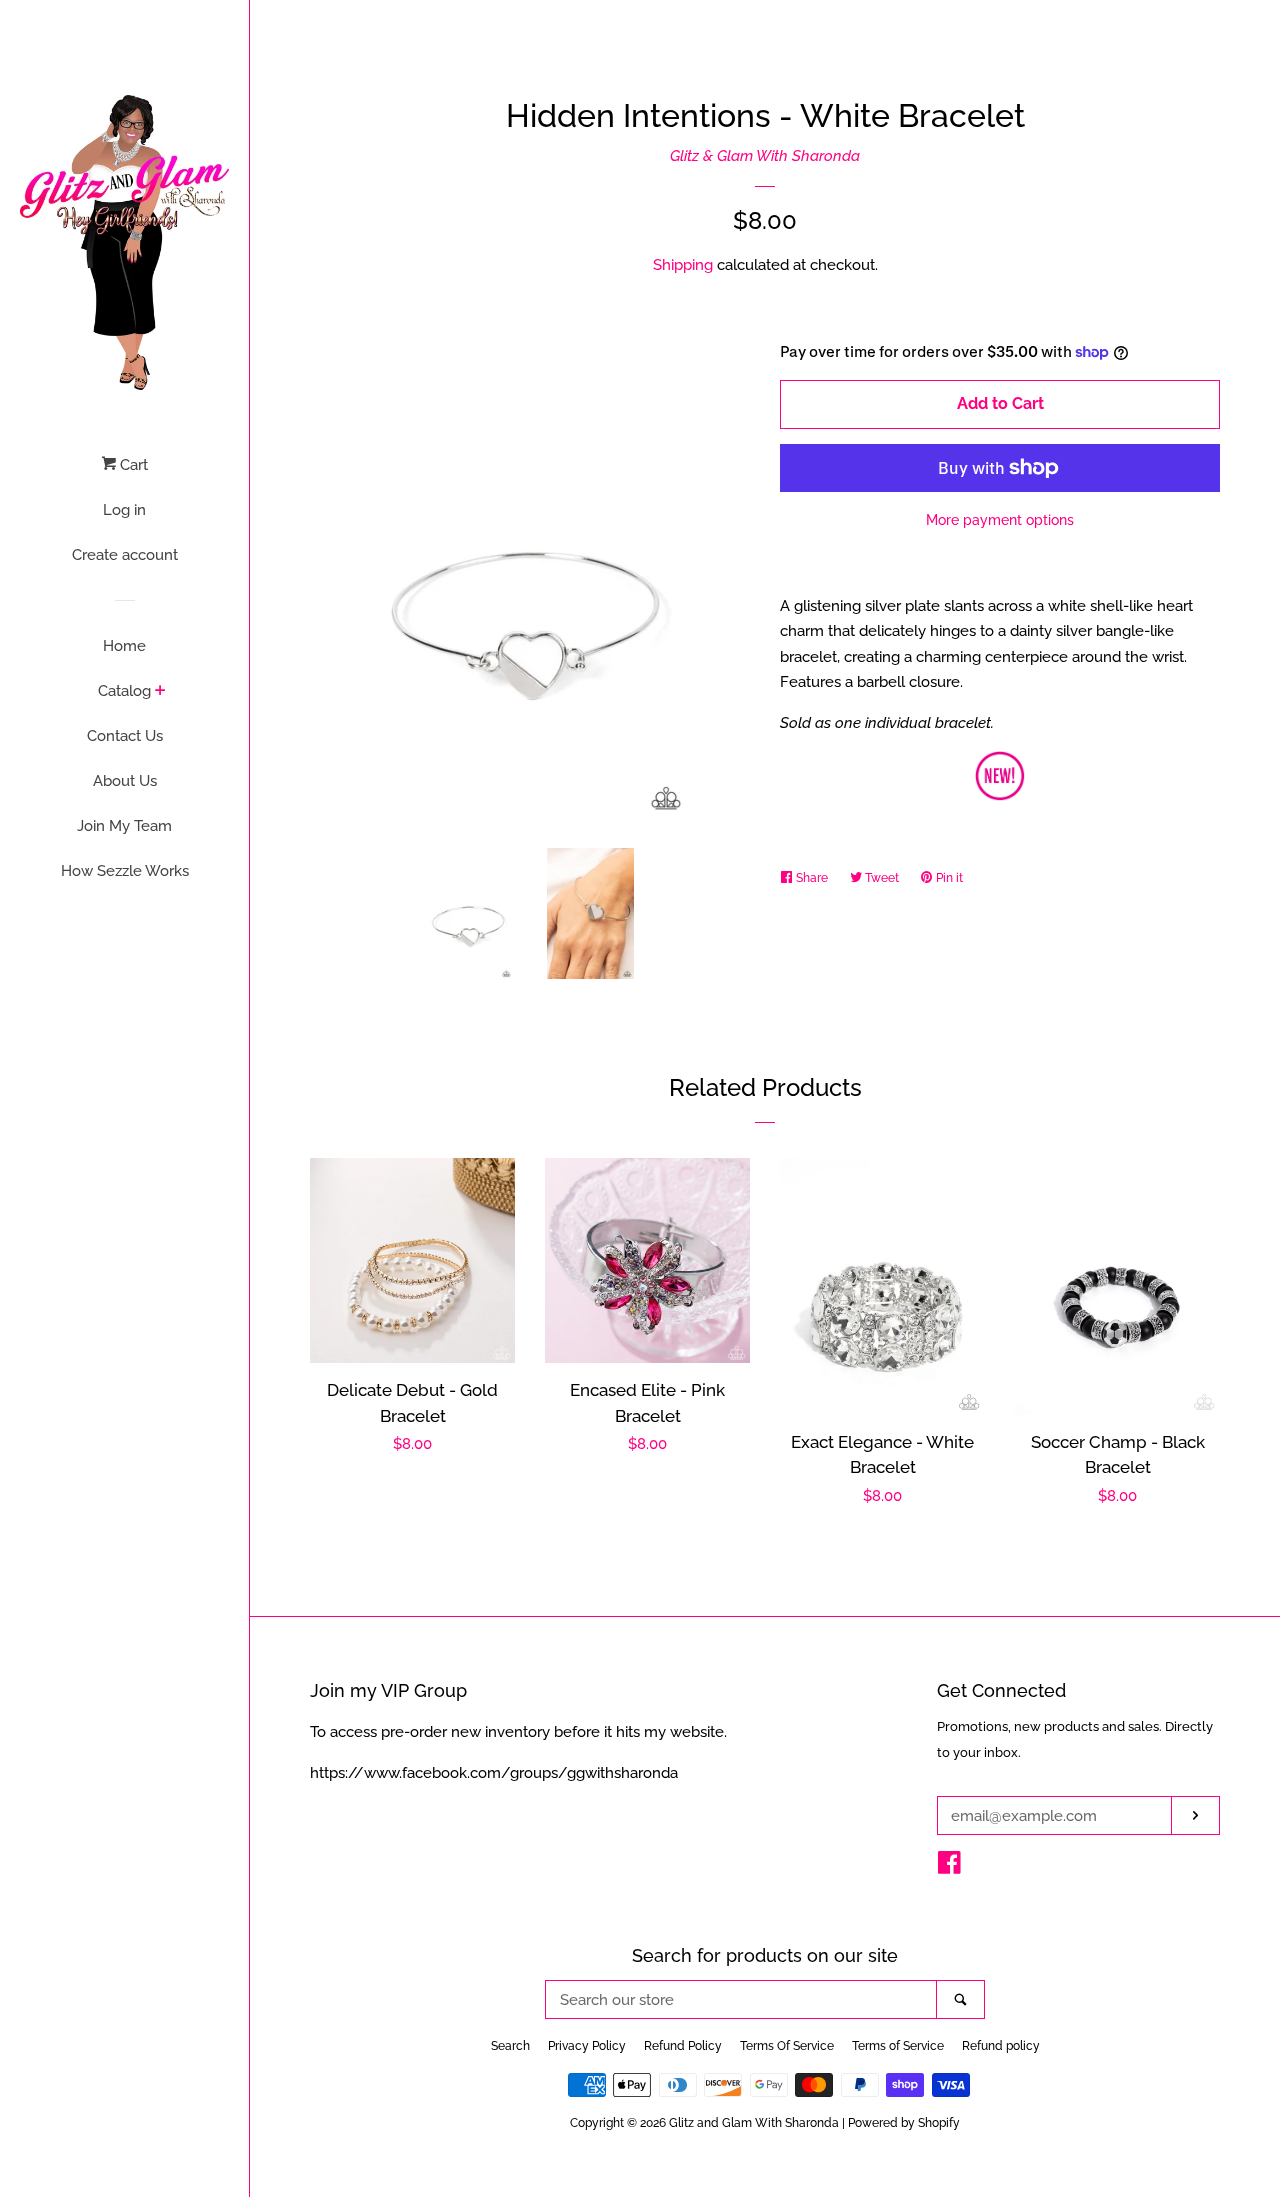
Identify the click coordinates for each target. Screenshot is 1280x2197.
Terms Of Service (787, 2046)
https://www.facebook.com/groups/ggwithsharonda (494, 1773)
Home (124, 646)
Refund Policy (683, 2046)
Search (510, 2046)
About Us (125, 781)
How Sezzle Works (125, 871)
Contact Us (125, 736)
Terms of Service (898, 2046)
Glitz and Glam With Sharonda (755, 2123)
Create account (125, 555)
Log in (124, 510)
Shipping (683, 265)
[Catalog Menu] (160, 692)
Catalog (124, 691)
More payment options (1000, 520)
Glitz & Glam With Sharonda (765, 156)
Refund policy (1001, 2046)
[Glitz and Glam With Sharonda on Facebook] (949, 1867)
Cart (132, 465)
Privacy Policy (587, 2046)
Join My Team (124, 826)
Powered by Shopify (904, 2123)
